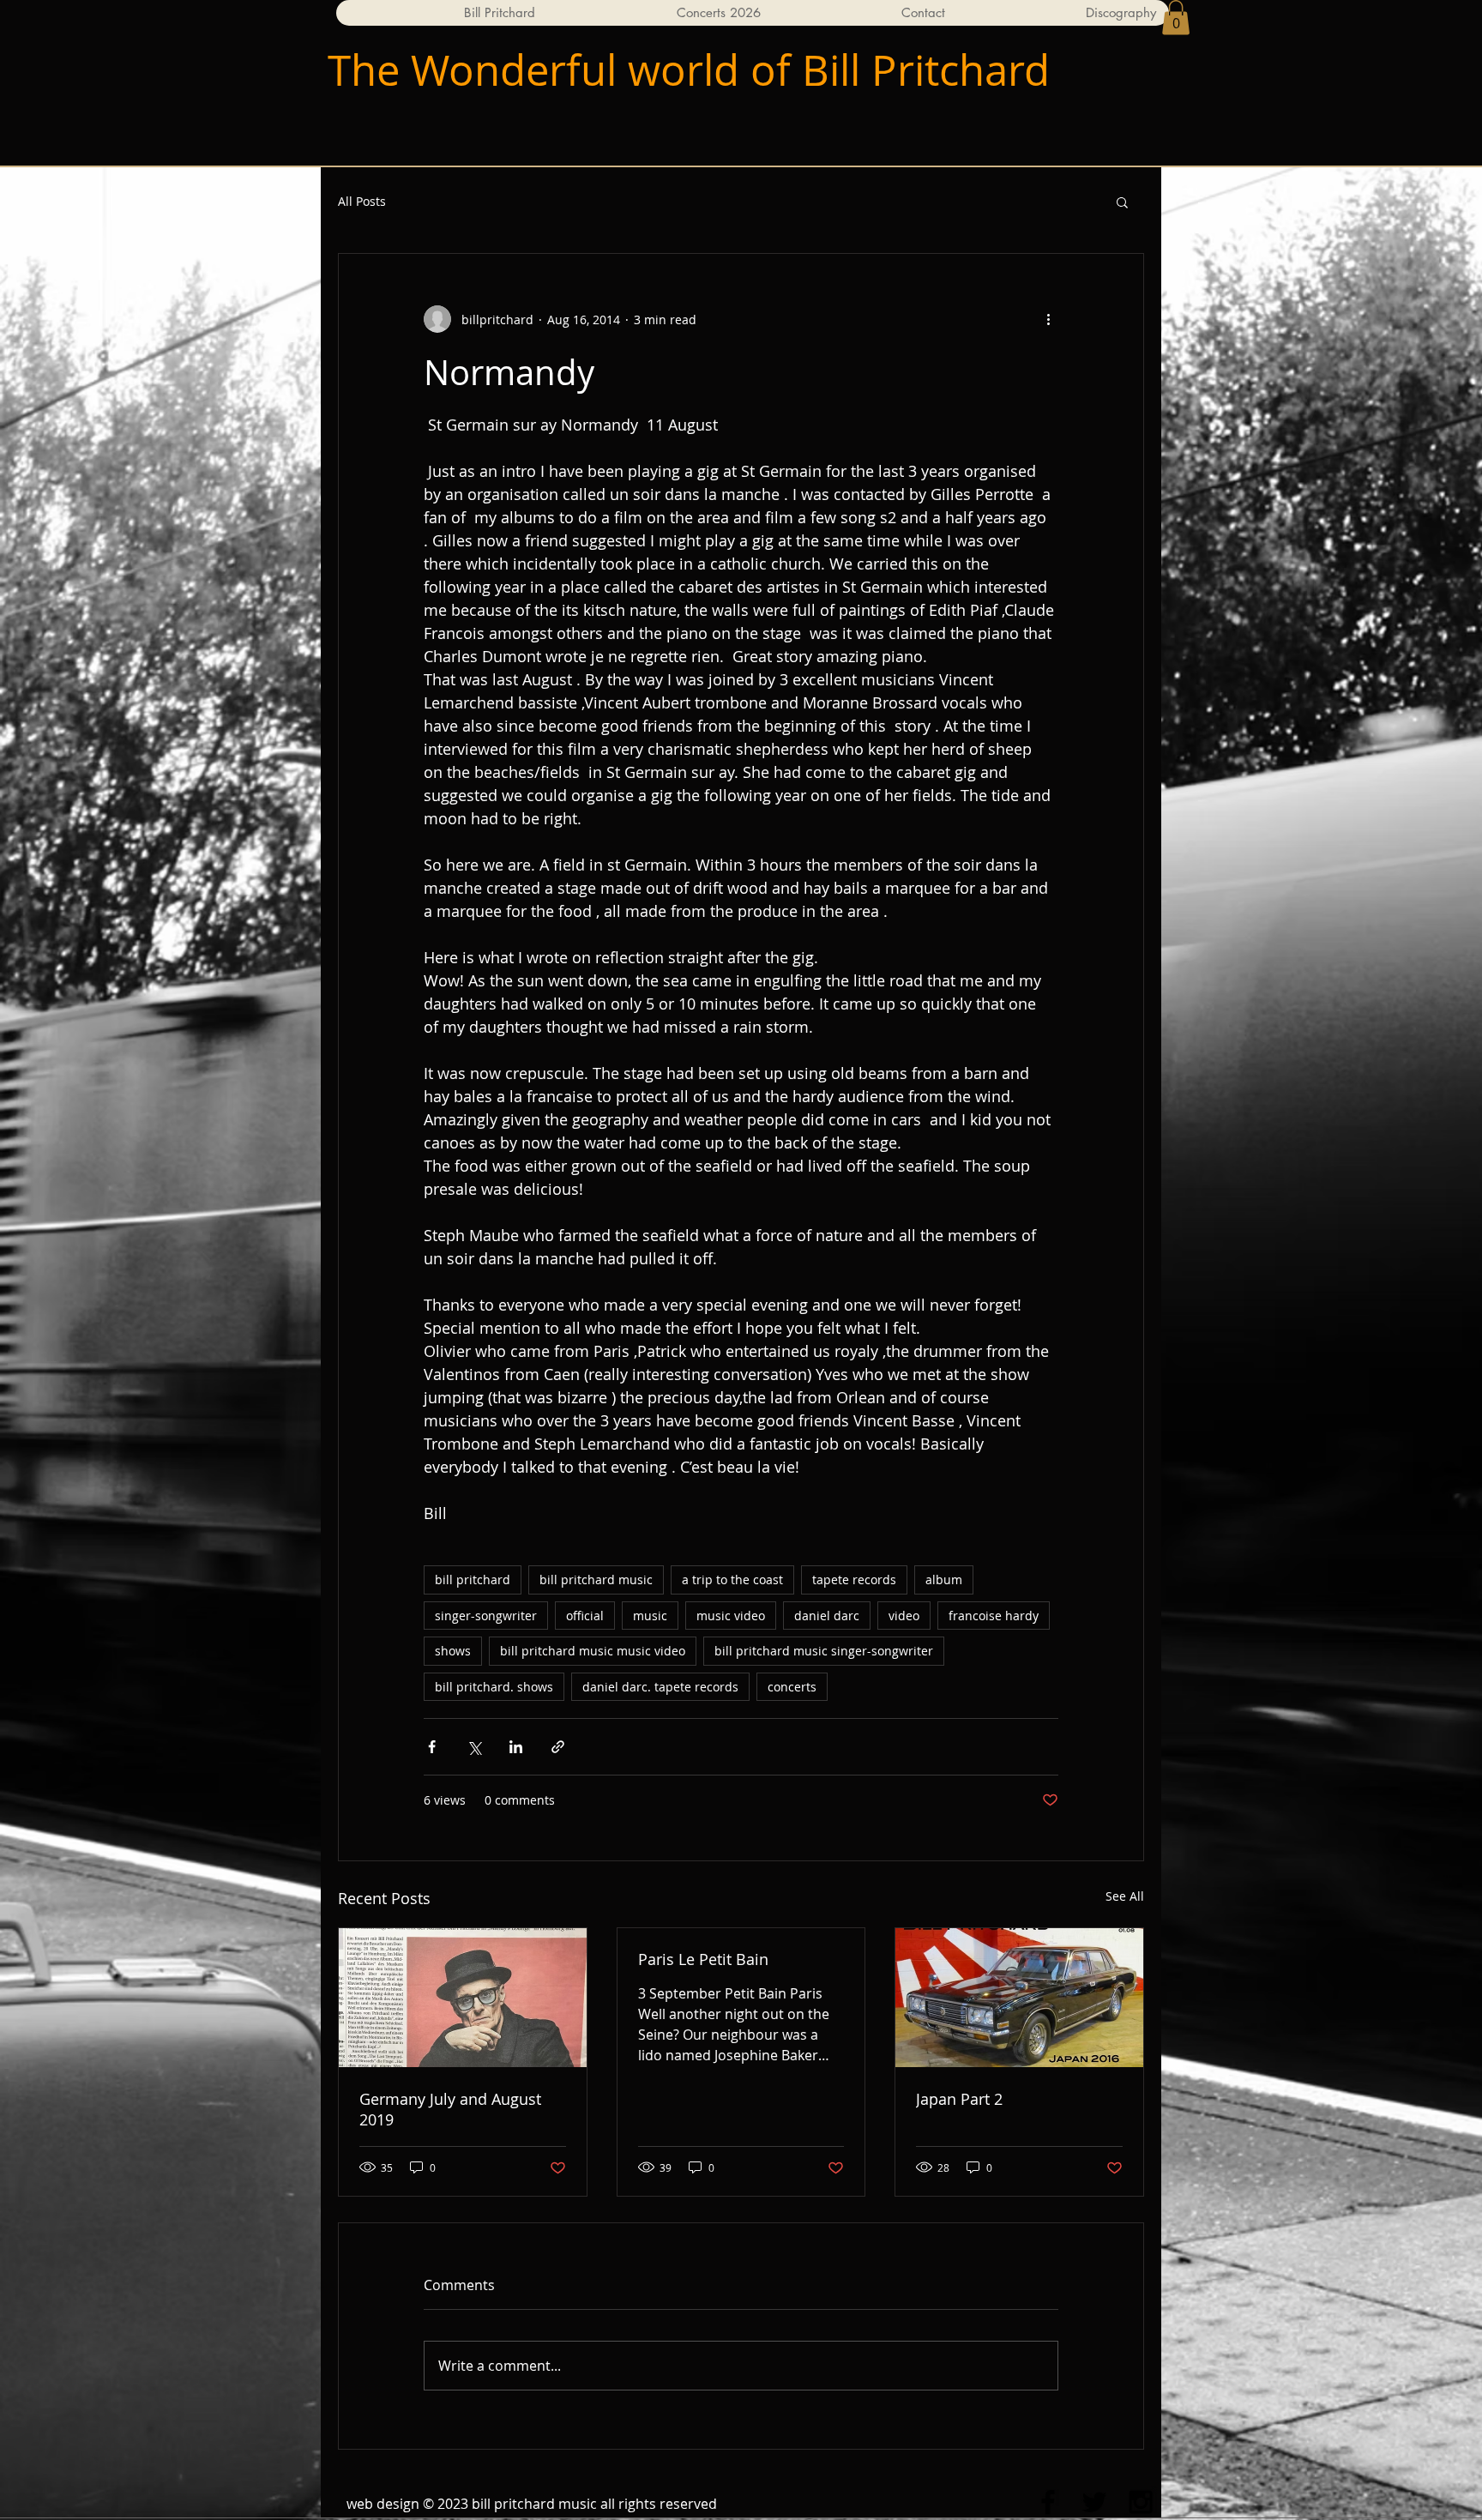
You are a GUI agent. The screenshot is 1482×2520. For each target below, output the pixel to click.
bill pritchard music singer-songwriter (824, 1651)
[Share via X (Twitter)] (474, 1747)
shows (453, 1651)
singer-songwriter (486, 1616)
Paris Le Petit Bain (703, 1959)
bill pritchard (473, 1580)
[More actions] (1048, 319)
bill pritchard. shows (494, 1687)
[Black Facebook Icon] (1048, 2502)
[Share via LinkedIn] (516, 1747)
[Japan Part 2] (1019, 1998)
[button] (1176, 18)
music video (731, 1616)
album (944, 1580)
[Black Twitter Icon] (1094, 2502)
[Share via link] (558, 1747)
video (904, 1616)
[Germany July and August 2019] (463, 1998)
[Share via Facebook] (432, 1747)
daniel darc (827, 1616)
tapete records (854, 1580)
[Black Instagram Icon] (1141, 2502)
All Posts (362, 201)
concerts (792, 1687)
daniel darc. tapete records (660, 1687)
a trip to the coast (732, 1580)
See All (1125, 1896)
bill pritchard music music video (593, 1651)
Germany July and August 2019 (450, 2109)
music (650, 1616)
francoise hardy (994, 1616)
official (585, 1616)
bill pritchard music (596, 1580)
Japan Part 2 (959, 2099)
